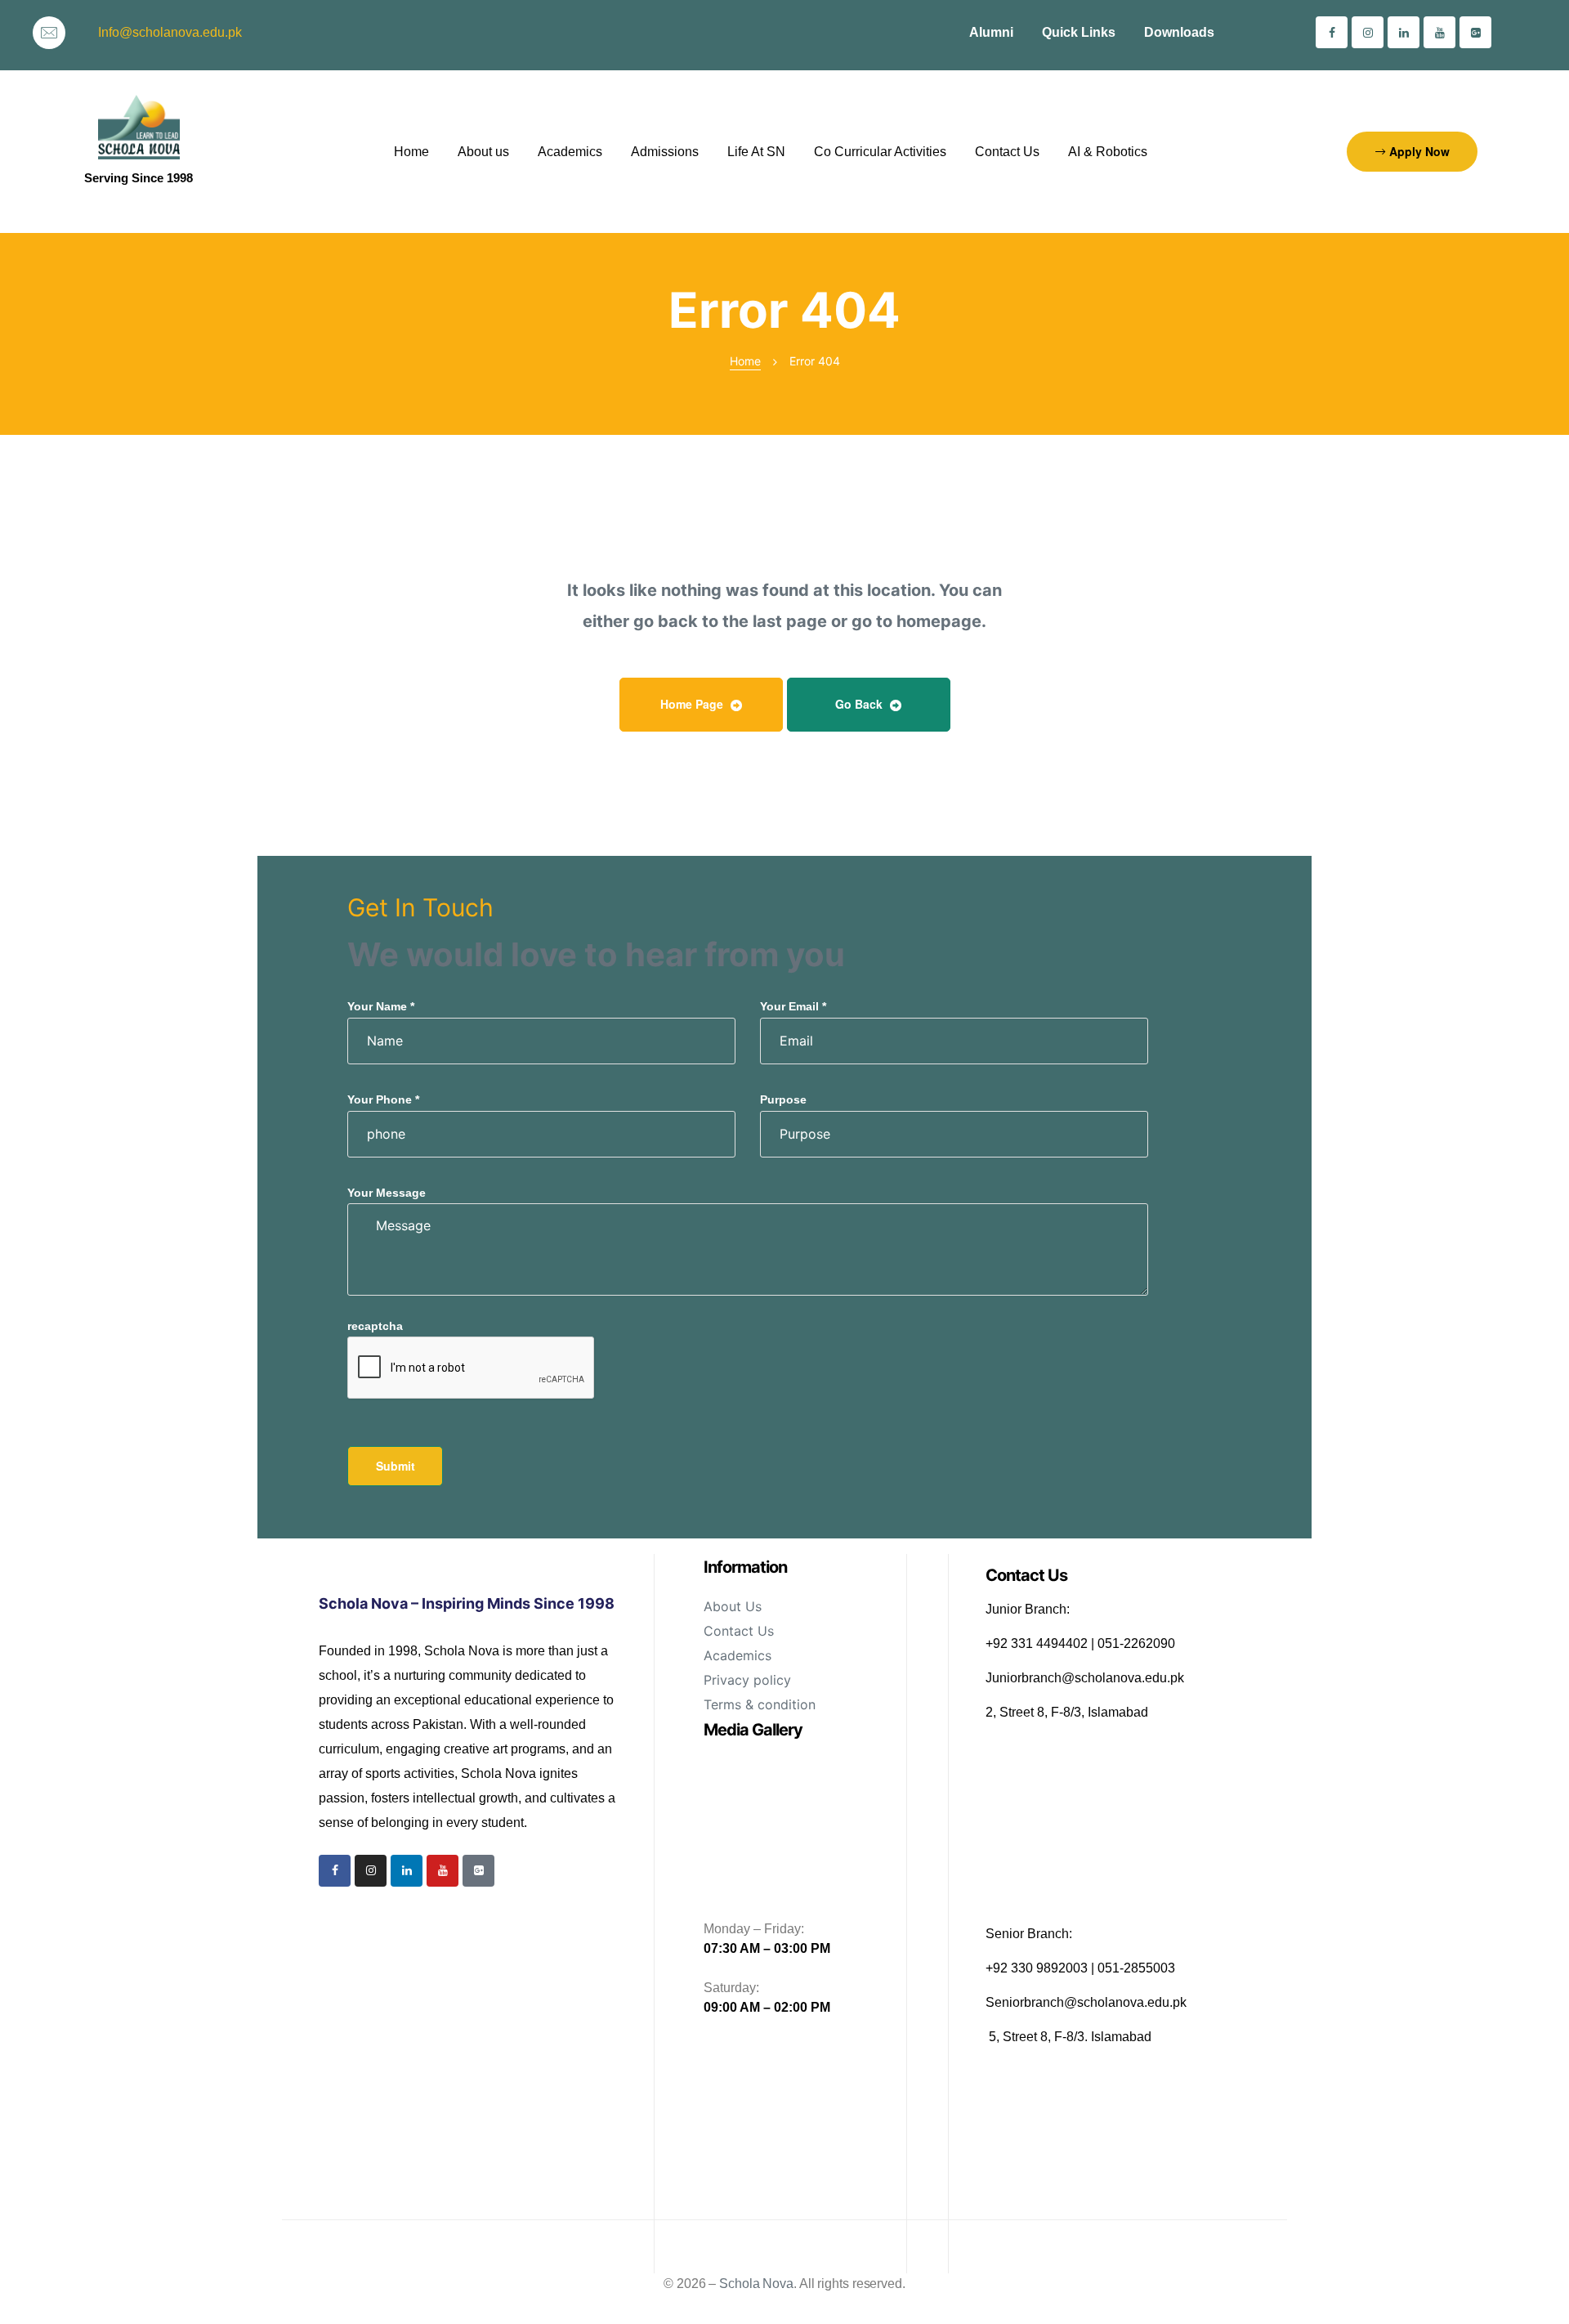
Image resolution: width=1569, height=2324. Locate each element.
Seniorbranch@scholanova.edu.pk (1086, 2002)
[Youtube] (1439, 32)
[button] (1412, 152)
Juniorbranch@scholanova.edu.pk (1085, 1678)
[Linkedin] (1404, 32)
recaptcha (375, 1326)
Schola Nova (756, 2284)
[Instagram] (1368, 32)
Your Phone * (383, 1099)
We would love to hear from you (596, 954)
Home (745, 361)
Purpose (783, 1099)
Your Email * (793, 1006)
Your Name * (381, 1006)
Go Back (860, 704)
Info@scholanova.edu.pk (170, 32)
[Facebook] (1332, 32)
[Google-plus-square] (1475, 32)
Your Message (387, 1193)
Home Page (693, 704)
